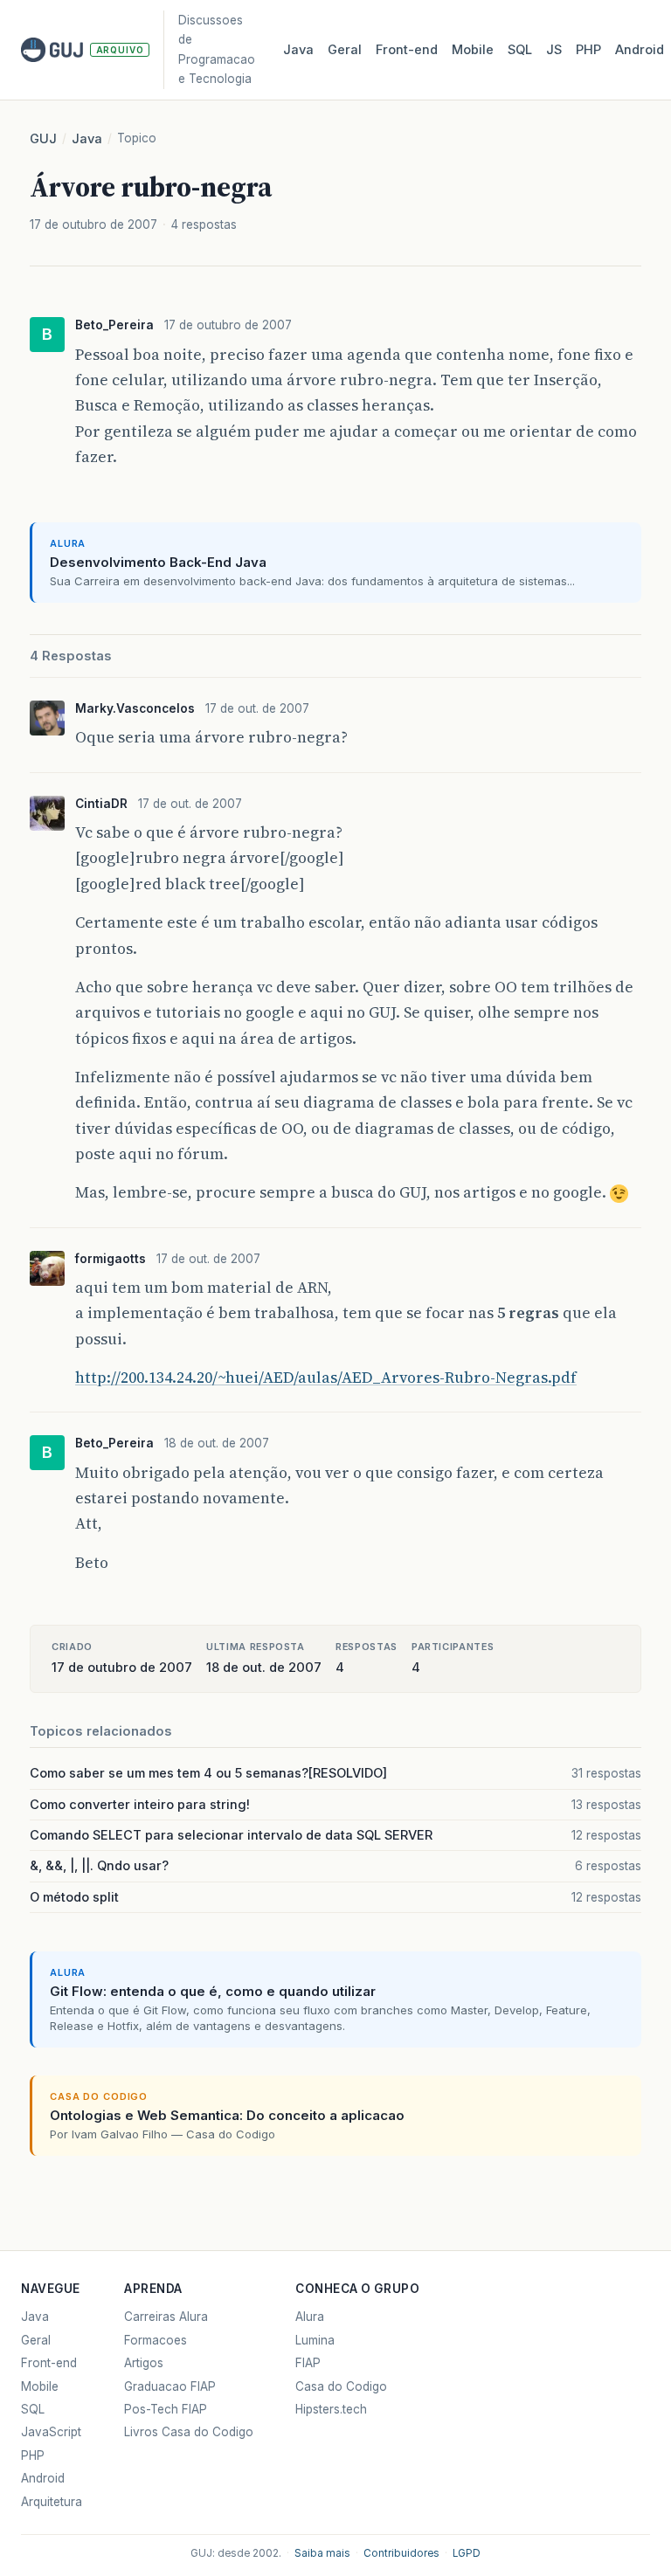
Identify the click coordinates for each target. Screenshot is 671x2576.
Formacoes (156, 2340)
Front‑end (407, 50)
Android (640, 50)
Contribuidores (401, 2553)
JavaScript (51, 2432)
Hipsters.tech (331, 2409)
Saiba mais (322, 2553)
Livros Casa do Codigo (189, 2432)
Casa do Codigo (341, 2386)
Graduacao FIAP (170, 2386)
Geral (345, 50)
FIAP (308, 2363)
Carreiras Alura (166, 2317)
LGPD (467, 2553)
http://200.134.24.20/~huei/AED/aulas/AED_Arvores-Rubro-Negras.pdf (326, 1378)
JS (554, 50)
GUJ (43, 139)
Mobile (473, 50)
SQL (520, 50)
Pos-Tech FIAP (166, 2409)
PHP (588, 50)
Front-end (49, 2363)
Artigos (144, 2363)
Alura (310, 2317)
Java (298, 50)
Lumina (315, 2340)
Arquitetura (52, 2502)
